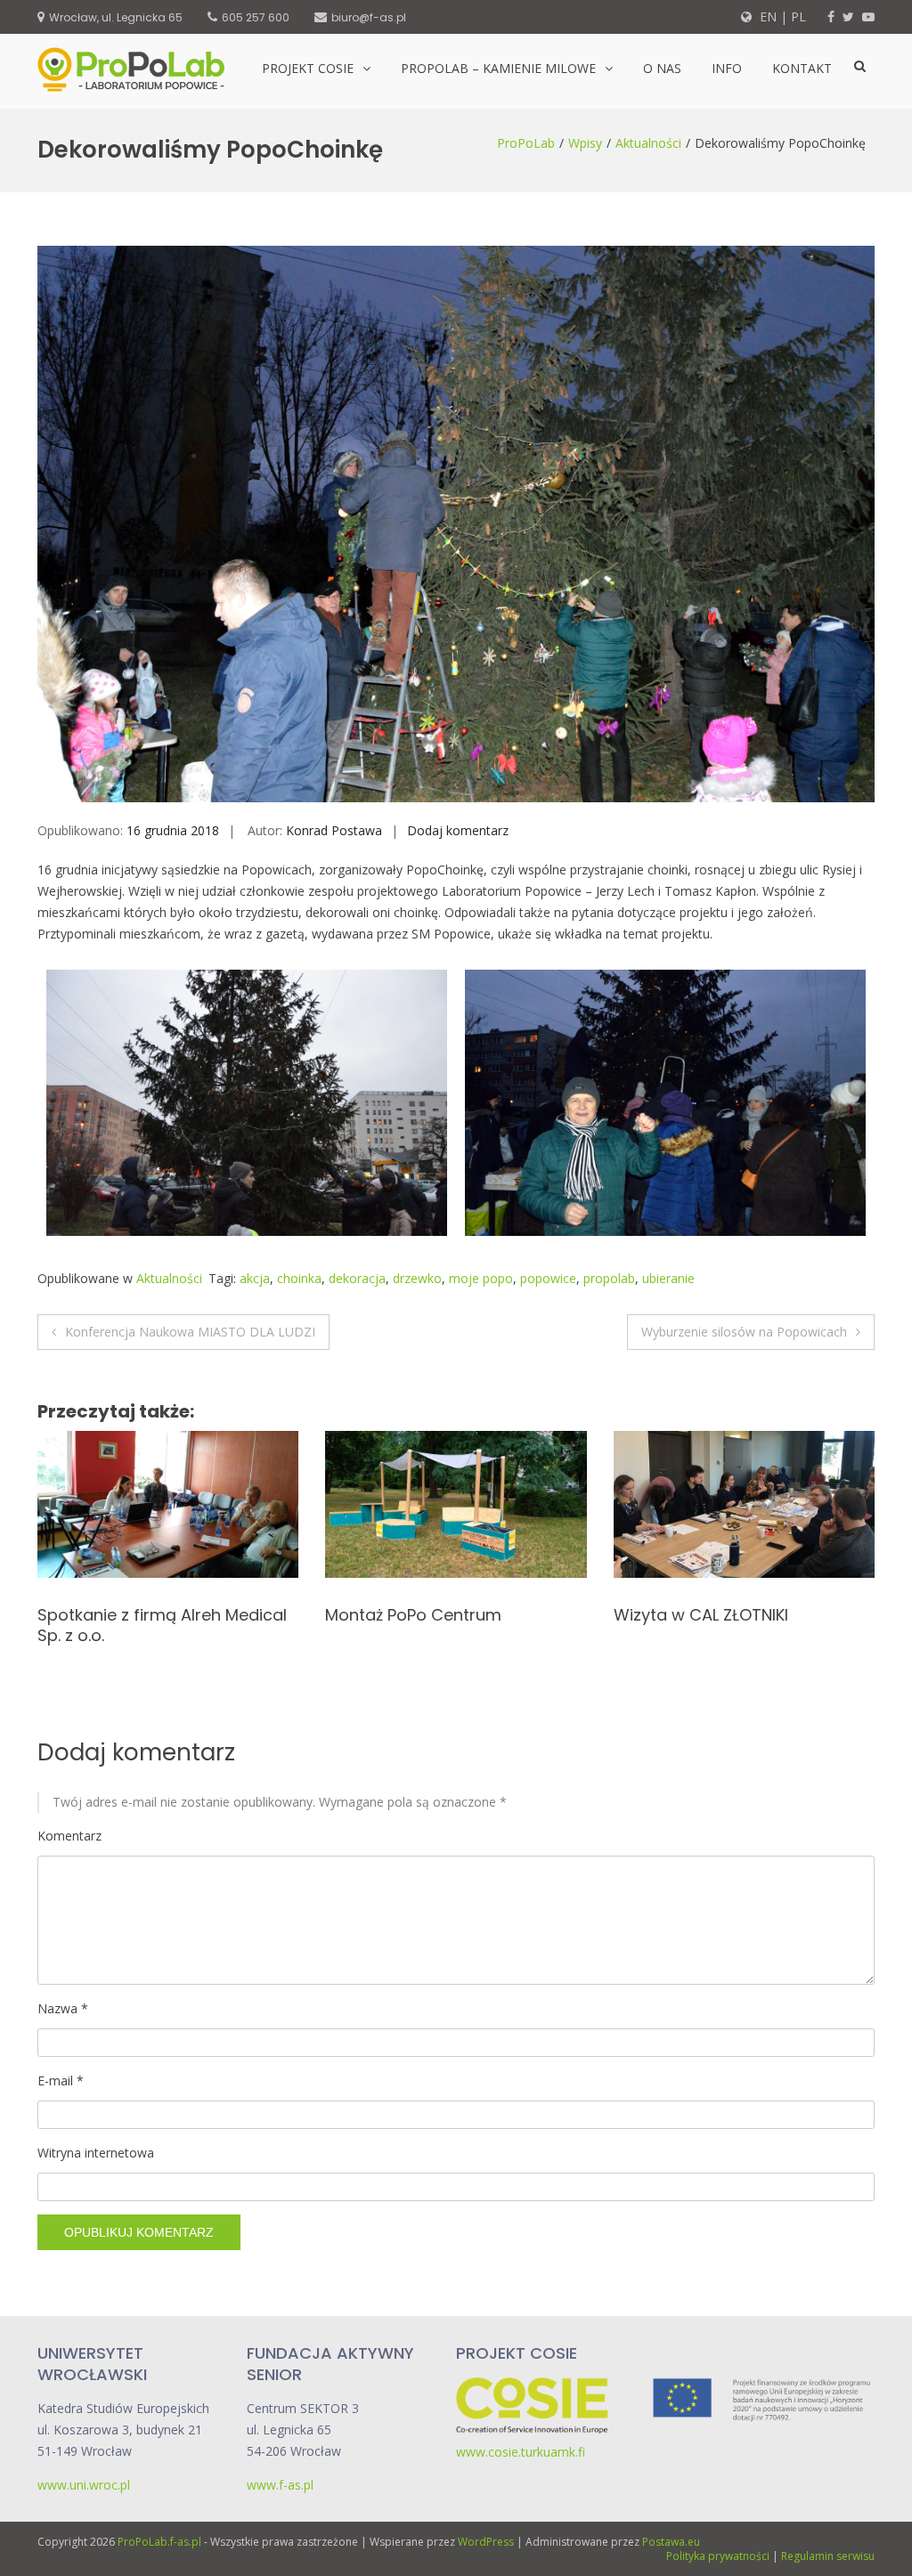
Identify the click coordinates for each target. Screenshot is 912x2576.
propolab (609, 1278)
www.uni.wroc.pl (84, 2485)
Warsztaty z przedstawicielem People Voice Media (733, 1625)
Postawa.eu (671, 2542)
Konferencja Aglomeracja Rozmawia (138, 1625)
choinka (299, 1278)
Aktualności (648, 143)
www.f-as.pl (280, 2485)
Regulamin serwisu (828, 2556)
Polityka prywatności (718, 2556)
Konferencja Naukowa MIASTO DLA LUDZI (190, 1332)
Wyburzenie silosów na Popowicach (744, 1332)
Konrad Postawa (334, 830)
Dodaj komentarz (458, 830)
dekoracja (357, 1278)
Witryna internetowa (96, 2153)
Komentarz (69, 1836)
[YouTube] (868, 16)
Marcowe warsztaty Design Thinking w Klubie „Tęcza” (433, 1625)
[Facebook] (831, 16)
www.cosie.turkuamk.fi (521, 2452)
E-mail (61, 2080)
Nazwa (63, 2008)
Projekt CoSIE (308, 68)
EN (766, 16)
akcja (255, 1278)
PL (798, 16)
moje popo (481, 1278)
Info (727, 68)
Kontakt (802, 68)
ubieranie (668, 1278)
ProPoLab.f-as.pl (159, 2542)
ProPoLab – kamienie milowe (498, 68)
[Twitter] (848, 16)
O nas (662, 68)
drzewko (417, 1278)
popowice (548, 1278)
